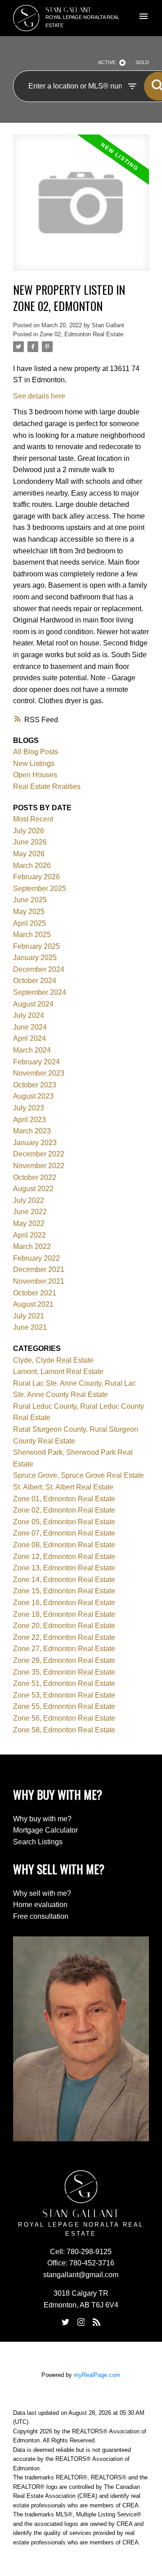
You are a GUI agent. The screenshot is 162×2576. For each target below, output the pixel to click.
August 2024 (33, 1004)
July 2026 (29, 831)
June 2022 (30, 1212)
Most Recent (33, 819)
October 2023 (35, 1085)
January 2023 (35, 1143)
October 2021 (35, 1293)
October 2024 (35, 981)
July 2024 (29, 1015)
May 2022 (29, 1223)
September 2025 (40, 889)
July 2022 (29, 1200)
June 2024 (30, 1027)
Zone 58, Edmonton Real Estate (64, 1730)
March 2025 (32, 935)
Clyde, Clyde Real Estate (53, 1360)
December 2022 (39, 1154)
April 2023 (29, 1120)
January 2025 (35, 958)
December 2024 (39, 969)
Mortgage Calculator (45, 1830)
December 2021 (39, 1269)
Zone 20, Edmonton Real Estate (64, 1626)
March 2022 (32, 1246)
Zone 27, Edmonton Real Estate (64, 1649)
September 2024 (40, 992)
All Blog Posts (36, 752)
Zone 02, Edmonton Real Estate (81, 334)
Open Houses (35, 775)
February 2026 (36, 877)
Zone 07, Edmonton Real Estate (64, 1533)
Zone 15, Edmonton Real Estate (64, 1591)
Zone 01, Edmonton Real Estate (64, 1499)
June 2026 (30, 842)
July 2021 (29, 1316)
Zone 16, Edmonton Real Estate (64, 1603)
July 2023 (29, 1108)
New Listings (34, 764)
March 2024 (32, 1050)
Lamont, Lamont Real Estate (58, 1372)
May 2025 (29, 912)
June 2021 (30, 1327)
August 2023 (33, 1096)
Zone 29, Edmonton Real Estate (64, 1660)
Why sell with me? (42, 1893)
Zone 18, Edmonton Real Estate (64, 1614)
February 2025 (36, 946)
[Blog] (96, 2322)
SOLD (142, 62)
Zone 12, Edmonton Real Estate (64, 1557)
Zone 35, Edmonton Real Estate (64, 1672)
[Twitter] (66, 2322)
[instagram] (81, 2322)
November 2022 (39, 1166)
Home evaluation (40, 1905)
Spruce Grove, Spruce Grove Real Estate (79, 1475)
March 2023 (32, 1131)
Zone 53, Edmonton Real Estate (64, 1695)
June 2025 (30, 900)
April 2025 (29, 923)
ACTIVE (107, 62)
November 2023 (39, 1073)
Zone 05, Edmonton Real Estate (64, 1522)
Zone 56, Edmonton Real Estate (64, 1718)
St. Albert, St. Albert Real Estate (63, 1487)
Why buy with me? (42, 1819)
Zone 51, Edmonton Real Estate (64, 1683)
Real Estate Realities (47, 787)
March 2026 (32, 866)
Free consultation (41, 1916)
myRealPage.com (97, 2375)
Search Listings (38, 1842)
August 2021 (33, 1304)
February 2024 (36, 1062)
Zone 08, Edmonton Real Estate (64, 1545)
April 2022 (29, 1235)
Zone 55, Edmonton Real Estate (64, 1706)
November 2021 (39, 1281)
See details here (39, 396)
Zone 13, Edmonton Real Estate (64, 1568)
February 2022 (36, 1258)
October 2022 (35, 1177)
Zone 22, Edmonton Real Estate (64, 1637)
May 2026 (29, 854)
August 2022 (33, 1189)
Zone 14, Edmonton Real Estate (64, 1580)
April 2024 (29, 1038)
